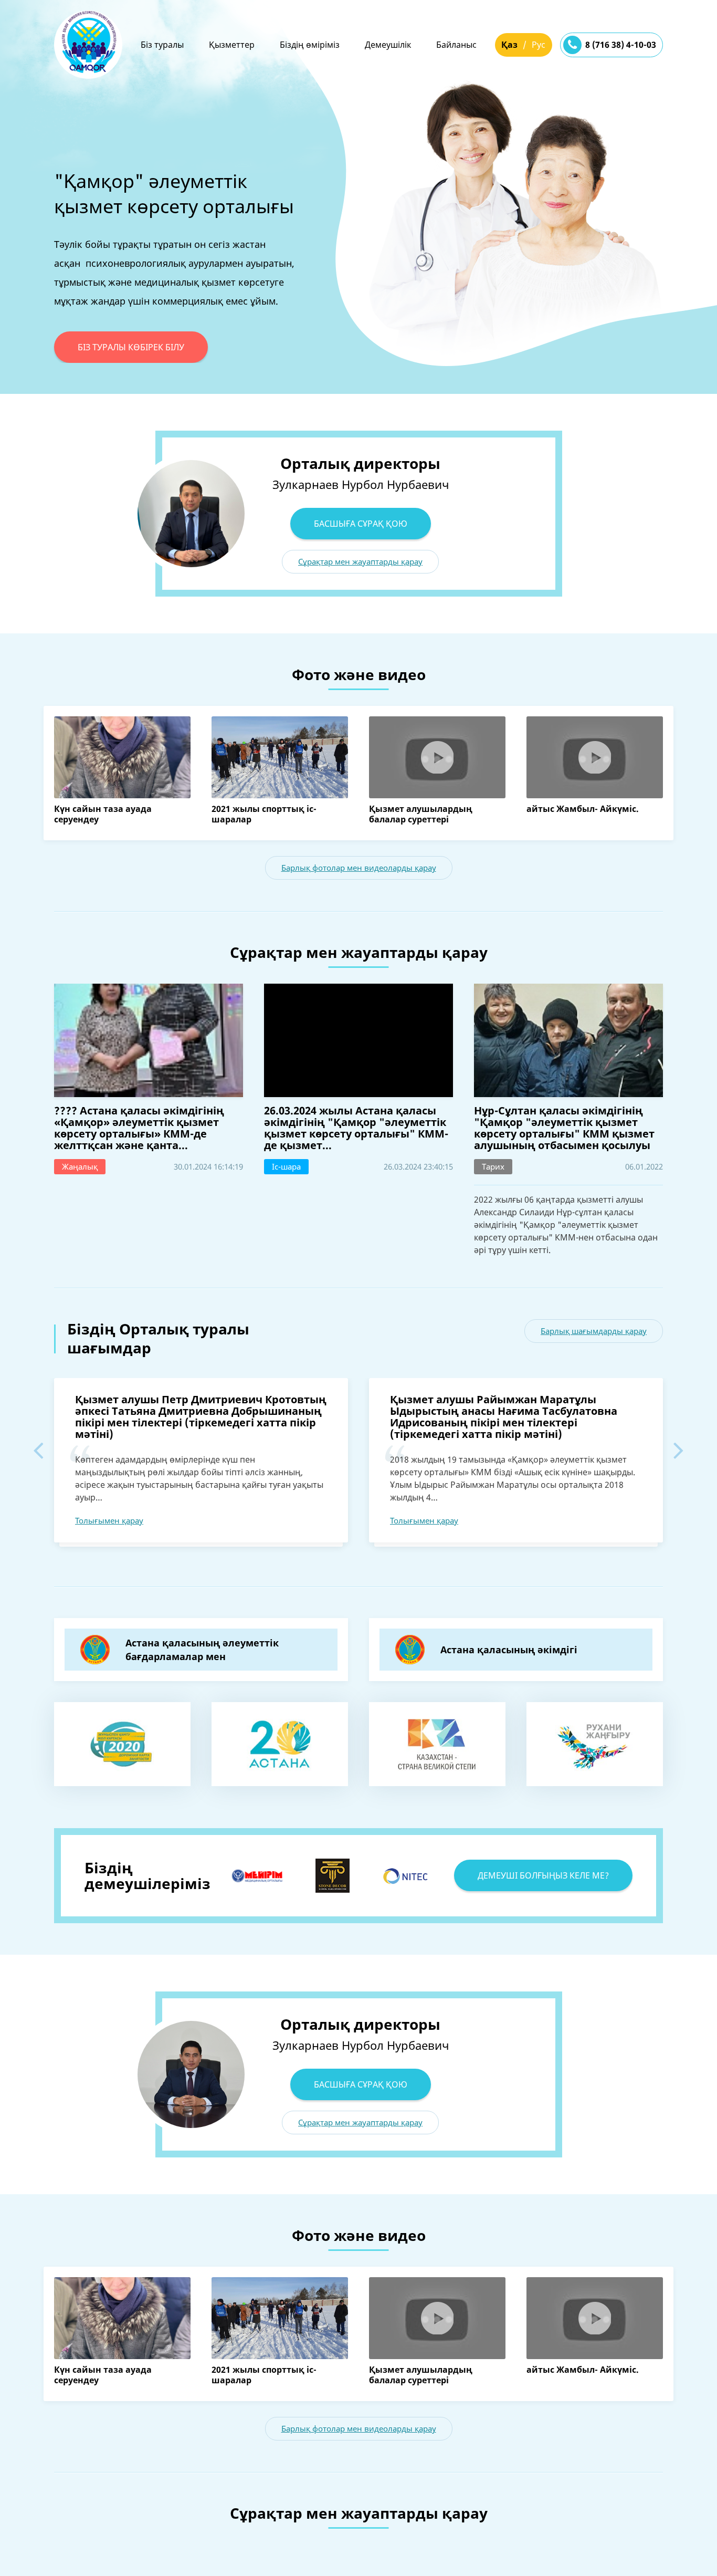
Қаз (509, 45)
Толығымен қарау (109, 1520)
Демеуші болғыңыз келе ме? (543, 1875)
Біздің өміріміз (310, 45)
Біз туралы (162, 45)
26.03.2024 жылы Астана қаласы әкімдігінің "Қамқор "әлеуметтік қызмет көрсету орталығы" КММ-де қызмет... (356, 1128)
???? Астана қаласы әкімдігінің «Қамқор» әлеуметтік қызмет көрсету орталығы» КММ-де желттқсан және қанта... (139, 1128)
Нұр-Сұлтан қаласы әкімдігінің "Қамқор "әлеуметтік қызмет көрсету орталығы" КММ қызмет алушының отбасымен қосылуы (564, 1128)
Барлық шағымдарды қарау (594, 1331)
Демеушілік (388, 45)
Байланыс (456, 45)
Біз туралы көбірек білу (131, 347)
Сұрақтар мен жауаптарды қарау (360, 561)
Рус (539, 45)
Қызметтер (232, 45)
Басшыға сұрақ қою (361, 524)
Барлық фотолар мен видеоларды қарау (359, 868)
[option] (358, 221)
